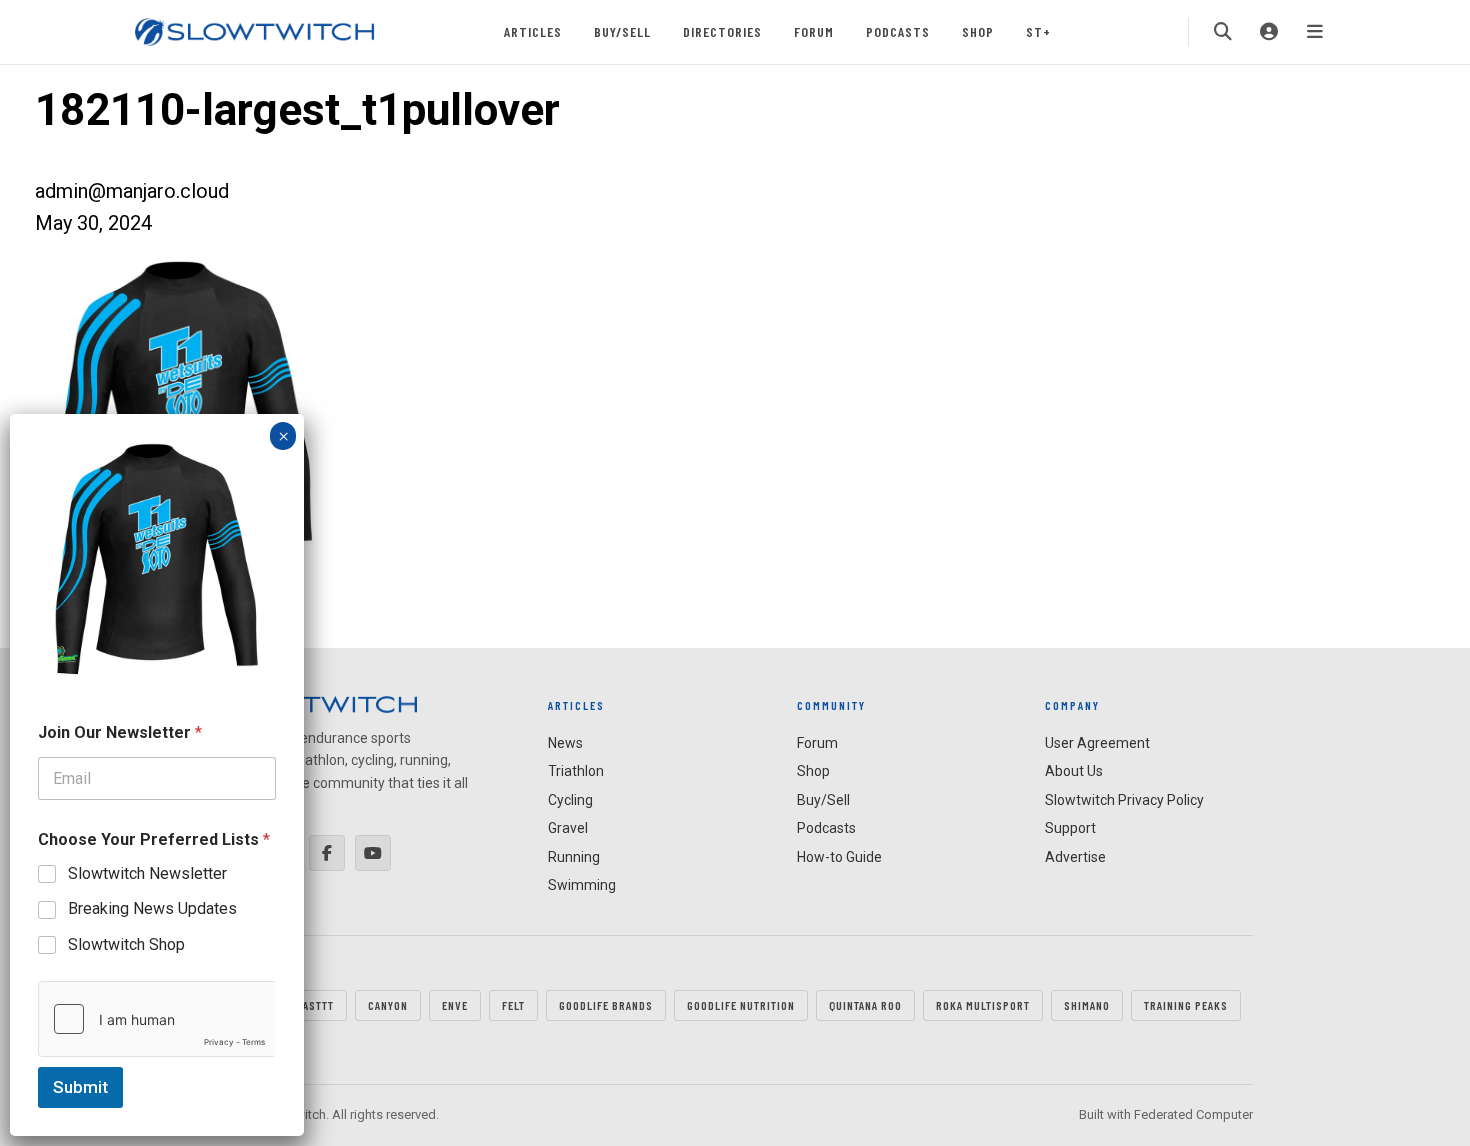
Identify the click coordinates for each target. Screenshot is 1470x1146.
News (565, 743)
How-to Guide (839, 857)
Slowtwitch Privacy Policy (1124, 800)
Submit (80, 1087)
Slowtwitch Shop (126, 944)
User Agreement (1097, 743)
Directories (722, 31)
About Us (1074, 771)
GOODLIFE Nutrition (741, 1005)
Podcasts (898, 31)
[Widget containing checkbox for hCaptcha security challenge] (157, 1019)
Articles (533, 31)
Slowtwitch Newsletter (147, 873)
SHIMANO (1087, 1005)
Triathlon (576, 771)
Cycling (570, 800)
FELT (513, 1005)
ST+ (1038, 31)
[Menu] (1315, 32)
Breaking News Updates (152, 908)
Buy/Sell (622, 31)
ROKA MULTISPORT (983, 1005)
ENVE (455, 1005)
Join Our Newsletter (120, 732)
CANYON (388, 1005)
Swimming (582, 885)
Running (574, 857)
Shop (978, 31)
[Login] (1269, 32)
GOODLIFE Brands (606, 1005)
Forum (814, 31)
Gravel (568, 828)
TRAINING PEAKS (1186, 1005)
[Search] (1223, 32)
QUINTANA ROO (865, 1005)
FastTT (315, 1005)
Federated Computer (1193, 1114)
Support (1070, 828)
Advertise (1075, 857)
